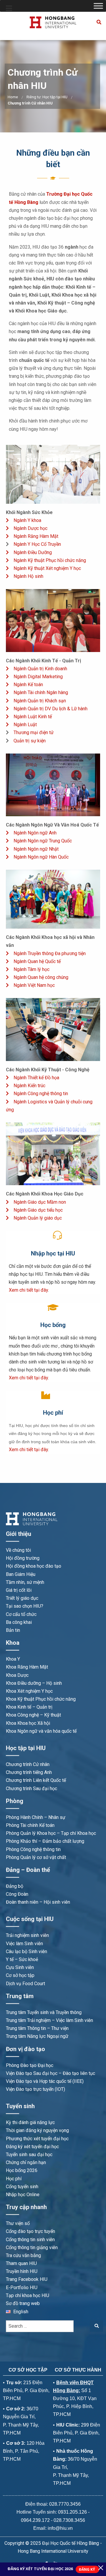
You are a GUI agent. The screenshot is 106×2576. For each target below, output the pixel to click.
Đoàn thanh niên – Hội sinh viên (38, 1902)
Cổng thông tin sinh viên (30, 2240)
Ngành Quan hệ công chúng (41, 977)
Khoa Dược (17, 1675)
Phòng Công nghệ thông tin (33, 1849)
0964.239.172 (35, 2520)
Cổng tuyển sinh (22, 2187)
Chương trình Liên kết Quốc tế (36, 1780)
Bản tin (13, 1630)
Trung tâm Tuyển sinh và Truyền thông (44, 2012)
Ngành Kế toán (28, 685)
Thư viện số (18, 2223)
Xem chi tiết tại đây (28, 1290)
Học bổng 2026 (22, 2170)
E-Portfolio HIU (22, 2288)
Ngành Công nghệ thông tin (41, 1094)
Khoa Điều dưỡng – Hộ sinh (34, 1683)
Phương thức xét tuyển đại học (37, 2139)
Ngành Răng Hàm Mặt (36, 536)
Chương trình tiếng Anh (29, 1772)
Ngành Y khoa (27, 520)
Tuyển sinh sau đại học (29, 2155)
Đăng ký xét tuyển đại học (32, 2147)
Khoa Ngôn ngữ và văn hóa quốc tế (41, 1731)
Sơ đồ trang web (23, 2303)
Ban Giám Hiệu (21, 1574)
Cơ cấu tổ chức (21, 1614)
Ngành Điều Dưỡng (33, 552)
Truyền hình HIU (22, 2271)
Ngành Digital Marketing (38, 677)
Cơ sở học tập (20, 1975)
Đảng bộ (15, 1886)
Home (13, 97)
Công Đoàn (17, 1894)
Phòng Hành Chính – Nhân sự (36, 1817)
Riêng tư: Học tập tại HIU (47, 97)
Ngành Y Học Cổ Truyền (37, 544)
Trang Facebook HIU (27, 2279)
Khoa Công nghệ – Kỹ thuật (33, 1715)
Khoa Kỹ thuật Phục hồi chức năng (41, 1699)
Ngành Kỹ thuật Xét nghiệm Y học (47, 568)
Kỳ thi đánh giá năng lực (30, 2122)
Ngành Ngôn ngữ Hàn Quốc (41, 857)
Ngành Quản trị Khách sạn (40, 701)
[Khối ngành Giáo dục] (53, 1154)
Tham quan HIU (21, 2263)
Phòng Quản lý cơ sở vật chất (36, 1857)
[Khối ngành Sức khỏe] (53, 474)
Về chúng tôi (18, 1550)
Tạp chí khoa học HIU (28, 2295)
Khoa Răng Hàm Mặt (27, 1667)
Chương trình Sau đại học (32, 1788)
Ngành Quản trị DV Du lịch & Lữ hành (50, 709)
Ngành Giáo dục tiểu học (38, 1210)
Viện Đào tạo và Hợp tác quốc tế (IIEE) (45, 2081)
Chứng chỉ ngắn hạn (26, 2162)
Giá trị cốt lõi (19, 1590)
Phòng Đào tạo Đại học (30, 2065)
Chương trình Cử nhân (28, 1764)
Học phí (14, 2179)
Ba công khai (19, 1622)
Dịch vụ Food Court (25, 1984)
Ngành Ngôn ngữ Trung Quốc (43, 841)
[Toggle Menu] (98, 6)
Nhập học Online (23, 2195)
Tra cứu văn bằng (23, 2255)
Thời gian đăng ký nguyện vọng (37, 2130)
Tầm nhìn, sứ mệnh (25, 1582)
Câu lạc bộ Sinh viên (26, 1951)
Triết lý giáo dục (22, 1598)
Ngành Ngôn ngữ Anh (35, 833)
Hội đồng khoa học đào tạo (34, 1566)
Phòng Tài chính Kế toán (30, 1825)
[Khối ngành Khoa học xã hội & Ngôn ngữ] (53, 899)
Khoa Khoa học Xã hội (28, 1723)
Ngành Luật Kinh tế (33, 717)
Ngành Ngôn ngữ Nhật (36, 849)
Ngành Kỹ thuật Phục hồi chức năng (50, 560)
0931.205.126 (72, 2512)
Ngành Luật (25, 725)
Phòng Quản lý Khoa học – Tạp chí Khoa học (51, 1833)
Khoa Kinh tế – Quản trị (29, 1707)
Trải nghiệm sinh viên (27, 1935)
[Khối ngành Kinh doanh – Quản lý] (53, 620)
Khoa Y (13, 1659)
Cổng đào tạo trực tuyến (30, 2231)
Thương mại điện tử (34, 732)
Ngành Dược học (30, 528)
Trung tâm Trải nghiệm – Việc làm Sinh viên (49, 2020)
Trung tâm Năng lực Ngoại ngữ (37, 2036)
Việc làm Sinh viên (24, 1944)
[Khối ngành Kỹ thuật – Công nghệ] (53, 1029)
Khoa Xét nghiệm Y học (29, 1691)
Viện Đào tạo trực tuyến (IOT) (35, 2089)
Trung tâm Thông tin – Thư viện (37, 2028)
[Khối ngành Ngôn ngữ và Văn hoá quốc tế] (53, 785)
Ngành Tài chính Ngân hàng (41, 692)
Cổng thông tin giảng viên (32, 2247)
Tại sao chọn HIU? (25, 1606)
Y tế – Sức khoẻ (22, 1959)
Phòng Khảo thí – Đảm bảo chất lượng (45, 1841)
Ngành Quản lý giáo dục (38, 1218)
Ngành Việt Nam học (34, 985)
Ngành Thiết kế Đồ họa (36, 1078)
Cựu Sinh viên (20, 1967)
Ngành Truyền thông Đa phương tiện (50, 953)
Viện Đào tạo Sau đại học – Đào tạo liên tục (50, 2073)
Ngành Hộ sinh (28, 576)
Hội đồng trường (23, 1558)
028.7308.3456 (69, 2520)
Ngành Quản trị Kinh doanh (40, 669)
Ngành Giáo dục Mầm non (40, 1202)
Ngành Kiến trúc (29, 1086)
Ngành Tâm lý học (32, 969)
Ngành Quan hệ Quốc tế (37, 961)
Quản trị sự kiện (30, 741)
